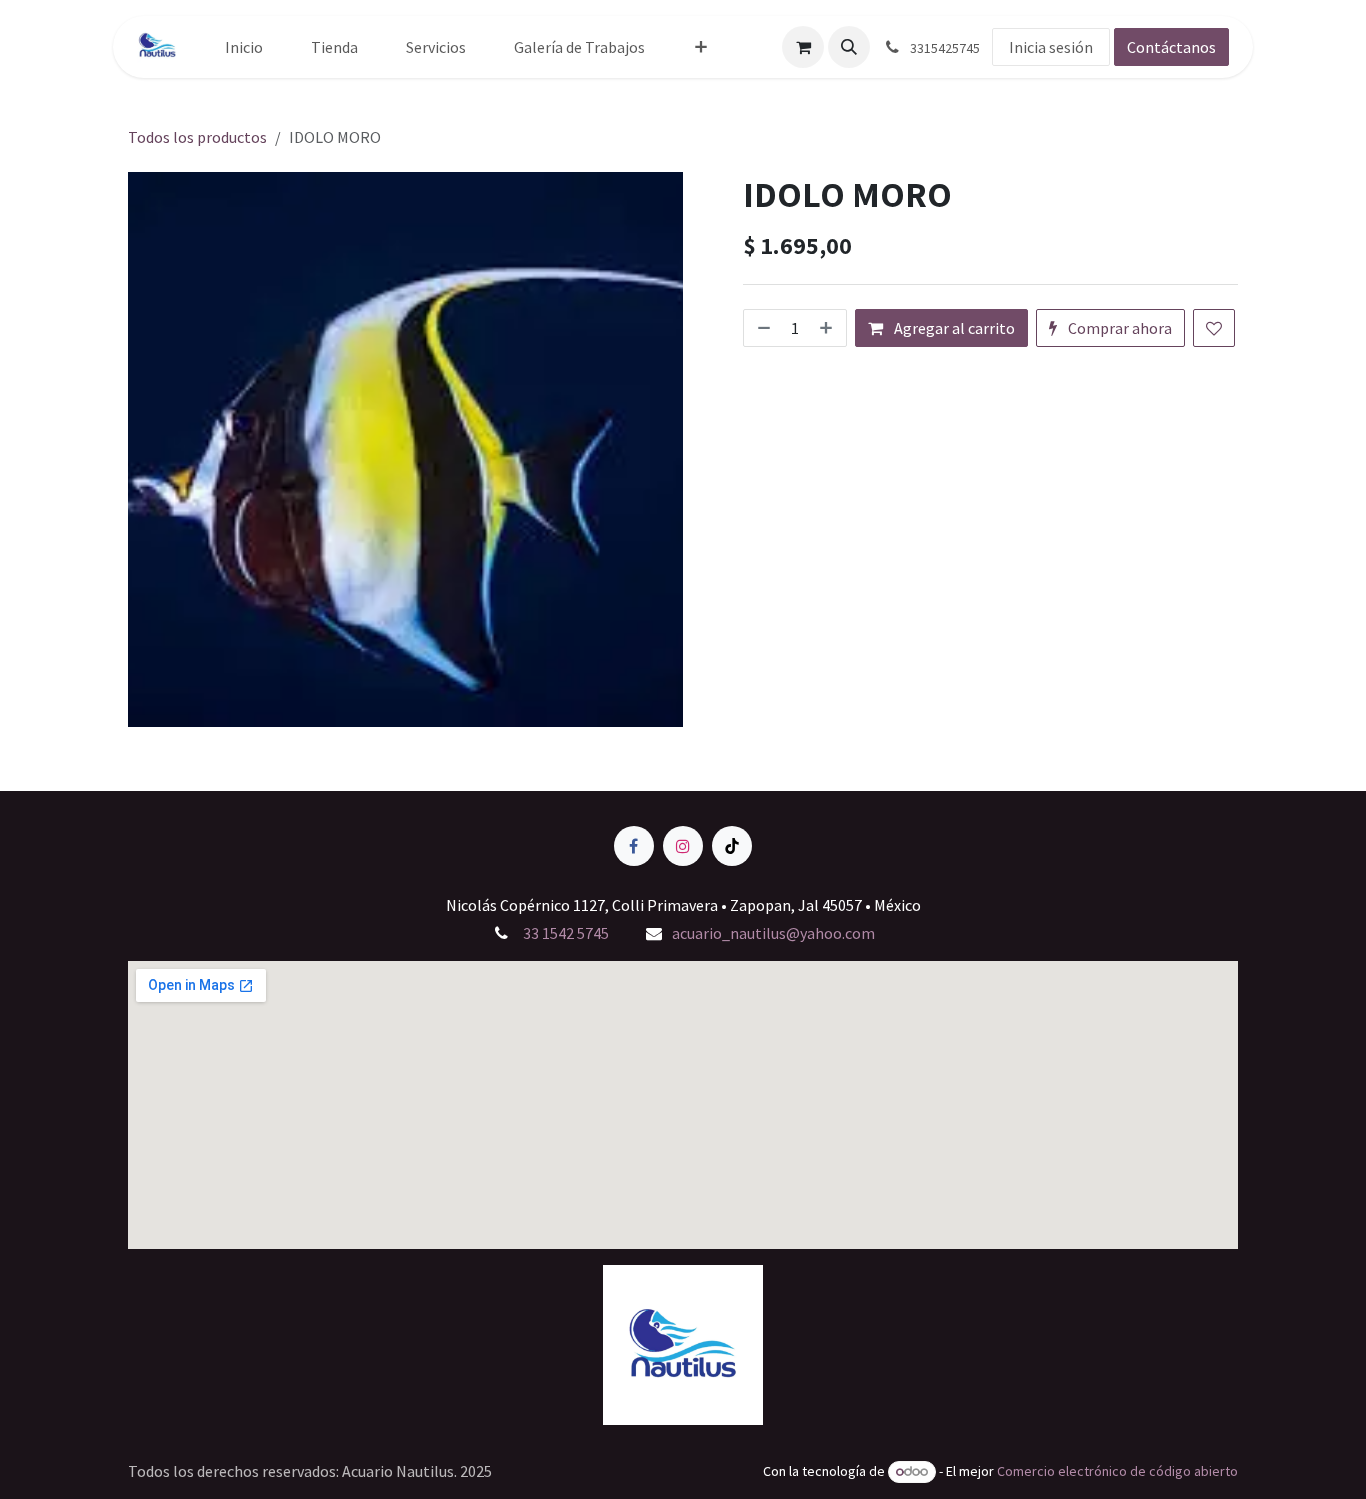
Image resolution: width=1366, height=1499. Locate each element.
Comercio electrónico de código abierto (1117, 1471)
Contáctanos (1171, 47)
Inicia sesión (1051, 47)
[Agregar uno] (828, 328)
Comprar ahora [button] (1118, 328)
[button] (849, 47)
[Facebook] (634, 846)
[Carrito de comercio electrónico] (803, 47)
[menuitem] (244, 47)
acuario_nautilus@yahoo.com (773, 933)
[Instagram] (683, 846)
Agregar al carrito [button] (953, 328)
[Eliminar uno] (762, 328)
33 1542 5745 (564, 933)
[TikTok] (732, 846)
